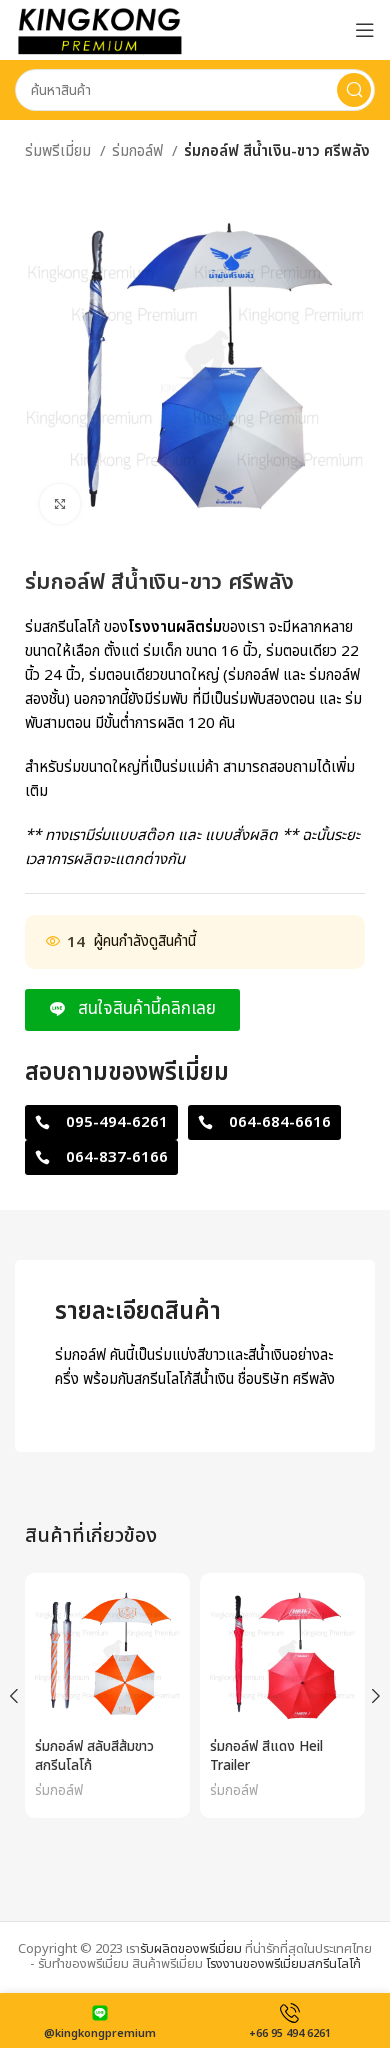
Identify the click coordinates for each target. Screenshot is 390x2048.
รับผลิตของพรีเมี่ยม (191, 1949)
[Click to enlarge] (60, 504)
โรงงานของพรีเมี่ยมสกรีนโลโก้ (283, 1964)
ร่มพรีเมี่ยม (60, 151)
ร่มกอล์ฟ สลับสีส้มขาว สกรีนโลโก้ (94, 1756)
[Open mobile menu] (365, 30)
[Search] (354, 90)
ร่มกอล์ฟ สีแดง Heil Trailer (266, 1756)
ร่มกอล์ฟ (139, 151)
